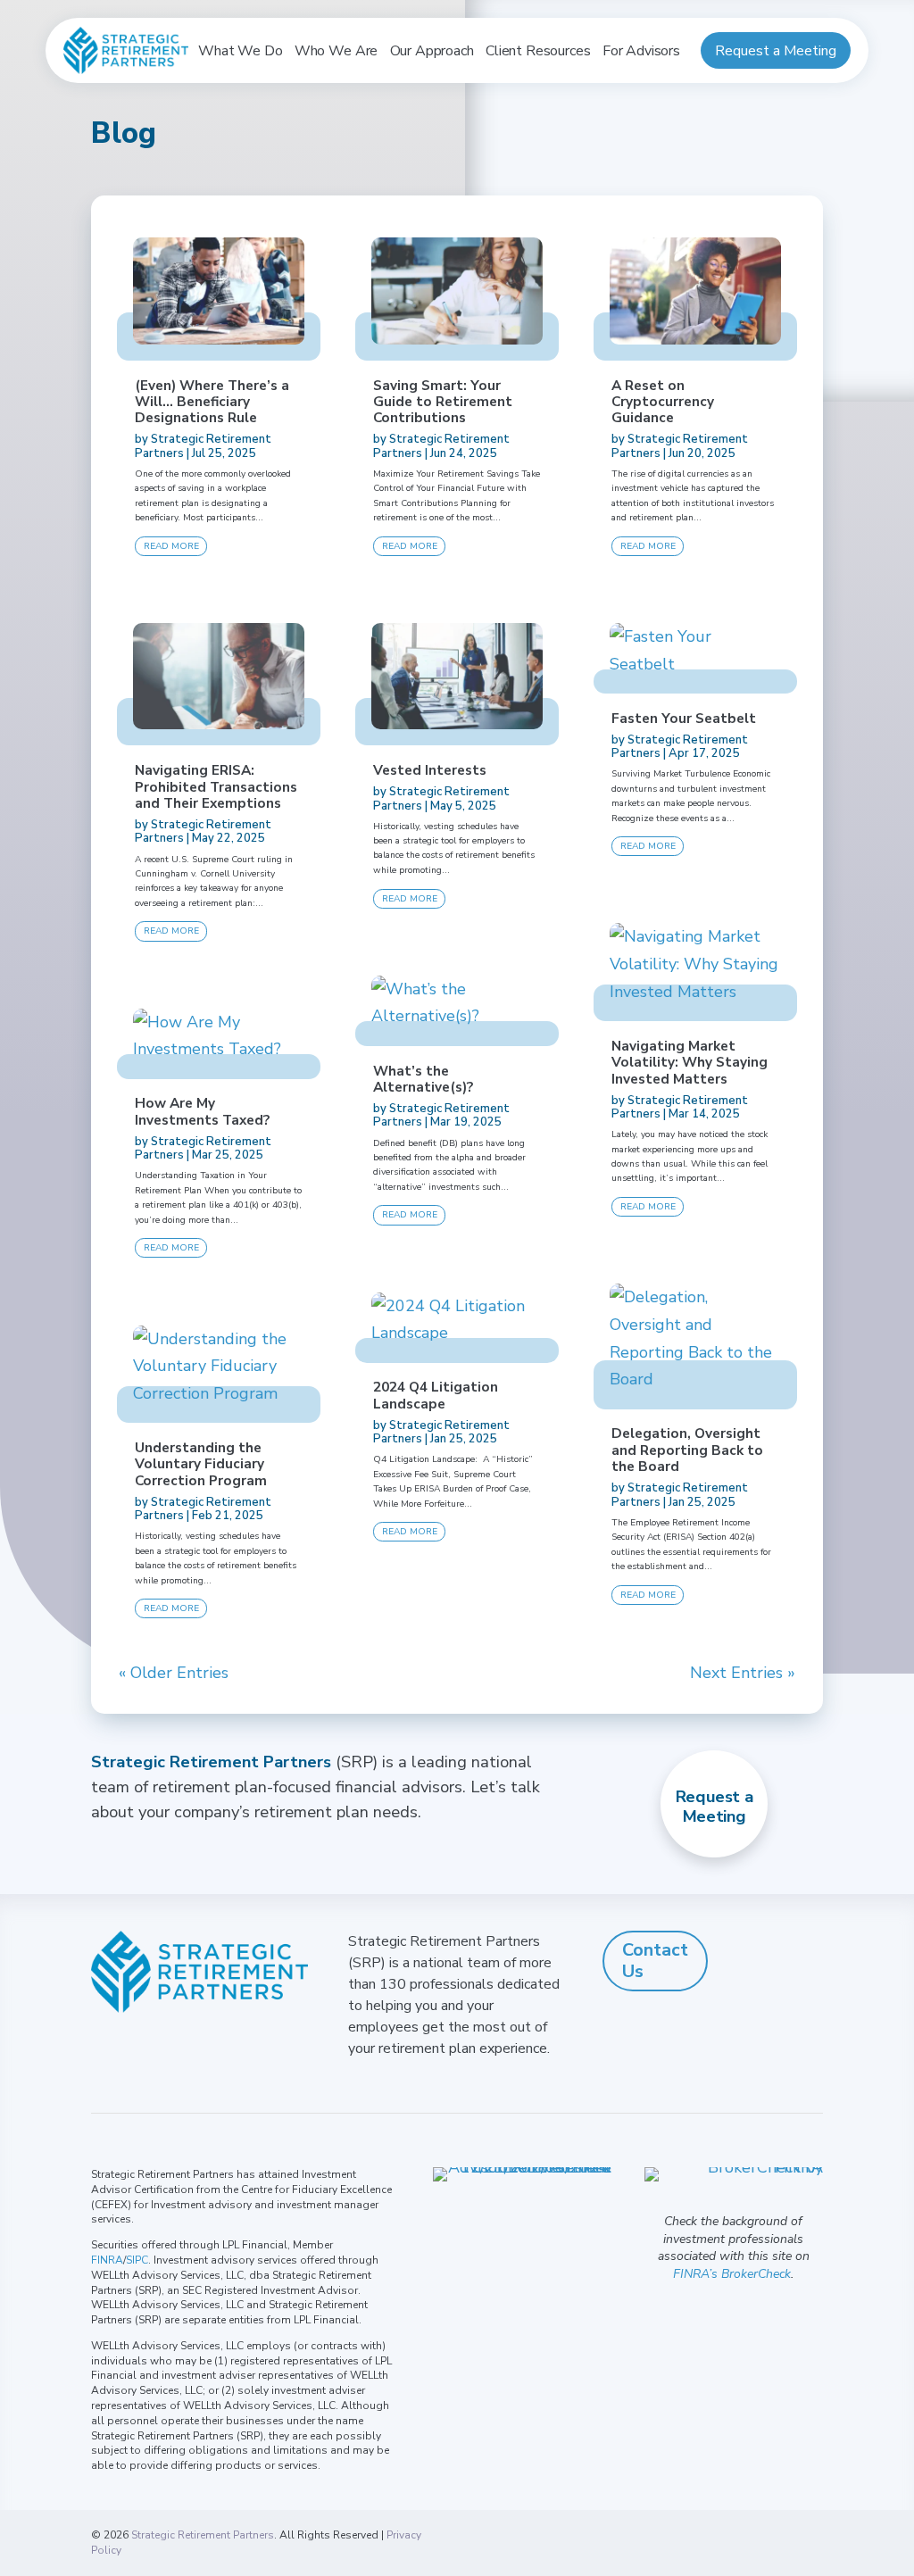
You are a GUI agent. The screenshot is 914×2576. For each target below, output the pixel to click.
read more (171, 546)
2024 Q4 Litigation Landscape (436, 1395)
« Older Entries (174, 1674)
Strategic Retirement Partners (203, 2535)
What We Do (240, 51)
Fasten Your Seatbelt (684, 718)
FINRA (107, 2260)
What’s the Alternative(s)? (423, 1079)
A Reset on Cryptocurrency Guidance (663, 402)
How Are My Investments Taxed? (202, 1111)
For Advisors (641, 51)
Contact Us (655, 1961)
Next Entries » (743, 1674)
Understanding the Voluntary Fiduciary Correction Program (201, 1464)
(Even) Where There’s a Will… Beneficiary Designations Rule (212, 402)
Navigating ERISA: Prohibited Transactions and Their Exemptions (216, 786)
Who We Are (336, 51)
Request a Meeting (776, 51)
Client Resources (538, 51)
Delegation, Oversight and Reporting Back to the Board (687, 1450)
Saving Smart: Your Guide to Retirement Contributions (443, 402)
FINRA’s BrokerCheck (732, 2274)
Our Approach (432, 51)
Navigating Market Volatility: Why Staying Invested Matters (690, 1062)
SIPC (137, 2260)
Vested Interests (430, 770)
